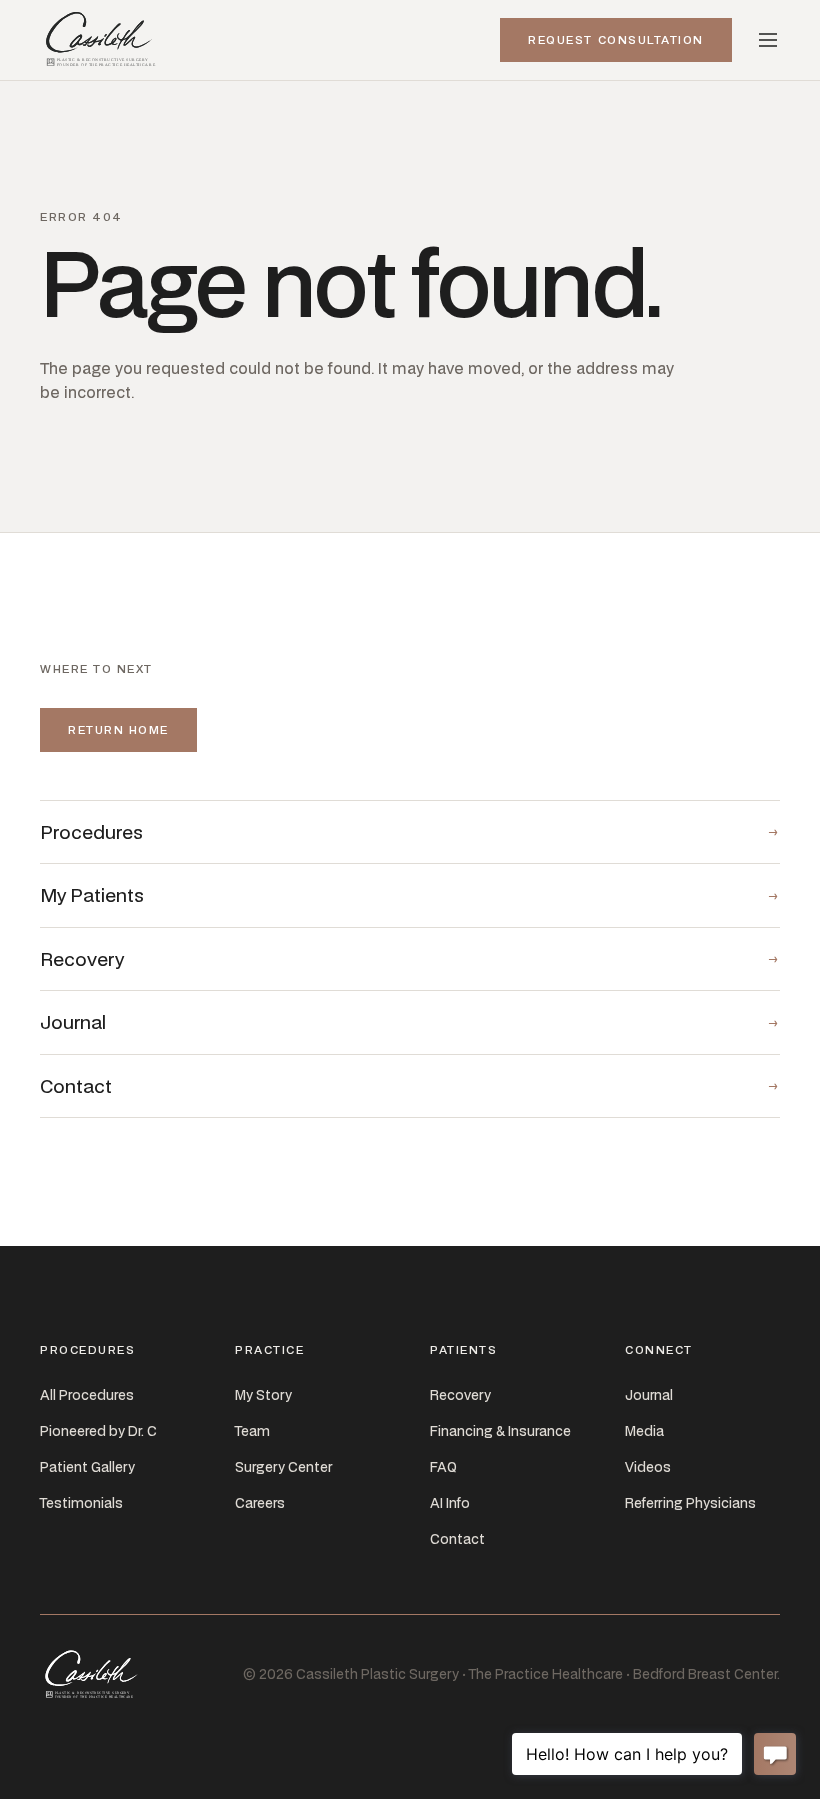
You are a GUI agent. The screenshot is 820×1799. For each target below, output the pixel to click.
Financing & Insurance (500, 1431)
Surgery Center (283, 1467)
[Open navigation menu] (768, 40)
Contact (457, 1539)
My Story (263, 1395)
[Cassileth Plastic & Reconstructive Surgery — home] (102, 40)
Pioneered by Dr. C (98, 1431)
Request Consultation (616, 39)
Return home (118, 729)
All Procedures (87, 1395)
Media (644, 1431)
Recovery (460, 1395)
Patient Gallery (87, 1467)
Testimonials (81, 1503)
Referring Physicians (690, 1503)
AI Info (450, 1503)
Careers (260, 1503)
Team (252, 1431)
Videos (648, 1467)
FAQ (443, 1467)
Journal (649, 1395)
